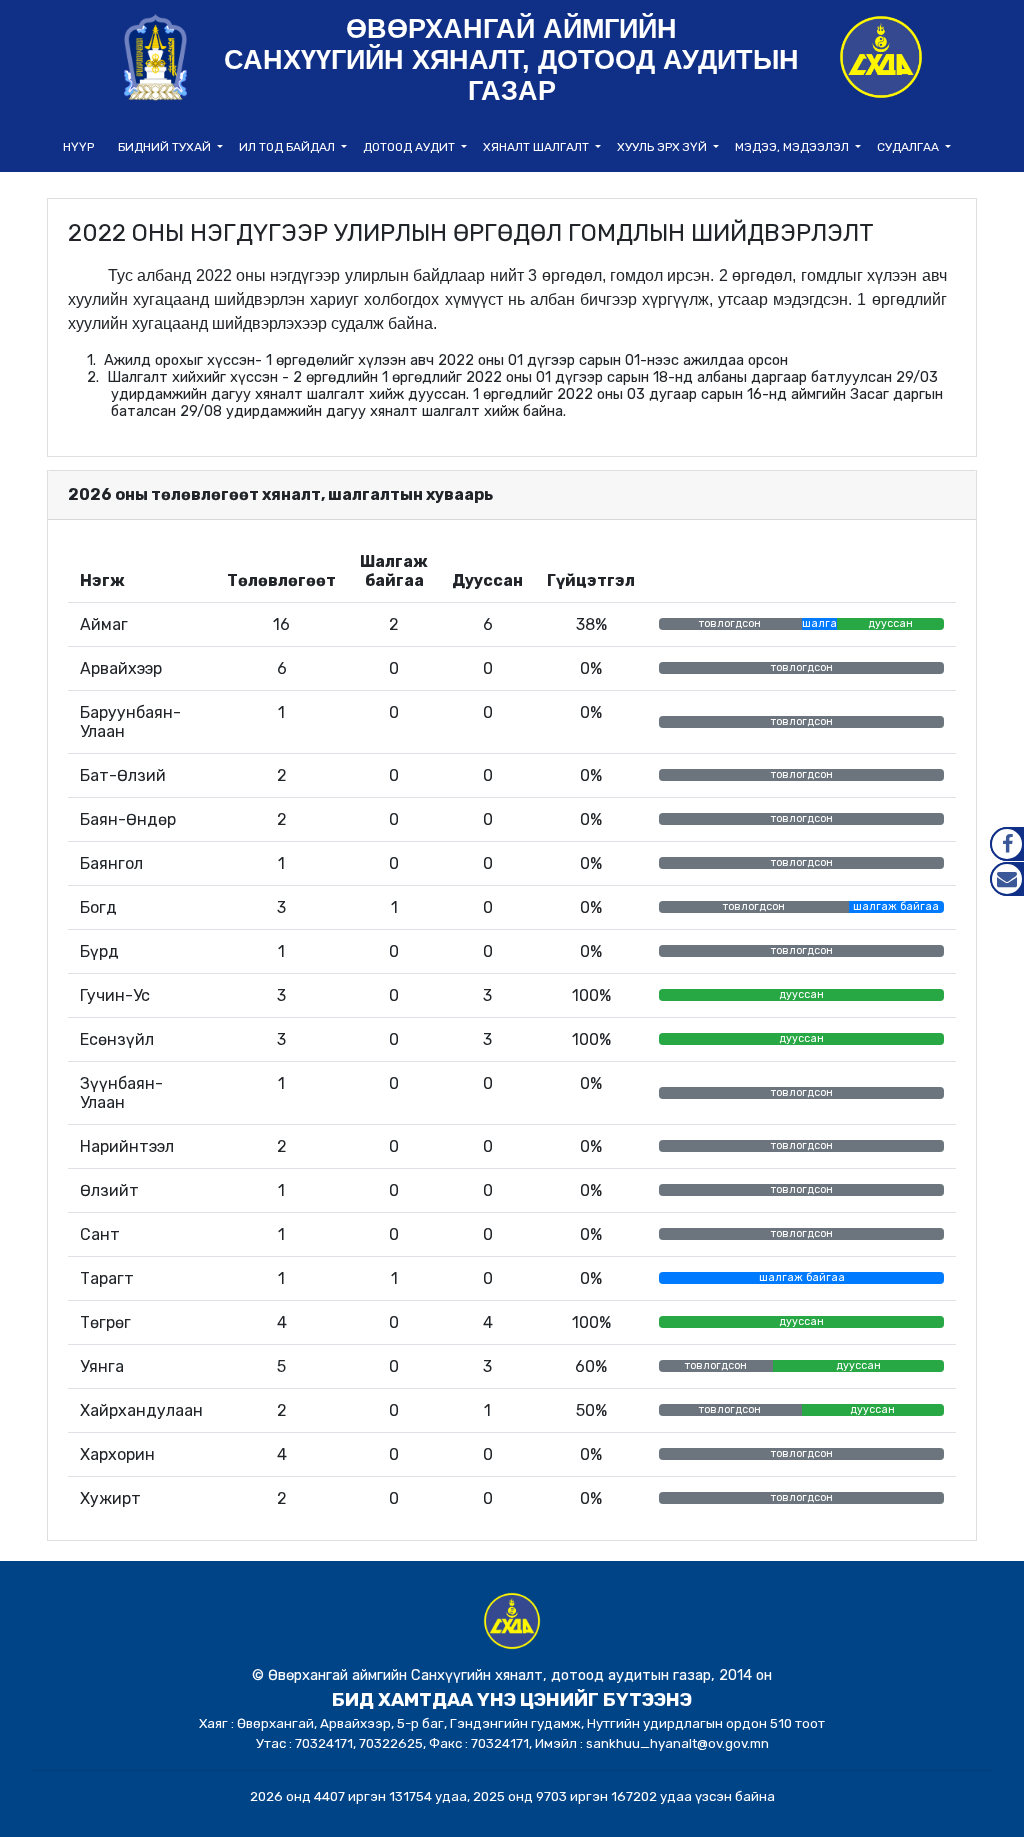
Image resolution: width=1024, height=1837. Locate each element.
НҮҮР (78, 147)
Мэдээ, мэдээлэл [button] (793, 147)
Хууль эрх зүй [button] (663, 147)
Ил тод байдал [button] (288, 147)
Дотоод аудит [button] (410, 147)
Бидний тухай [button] (166, 147)
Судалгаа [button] (909, 147)
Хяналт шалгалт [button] (537, 147)
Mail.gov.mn (1007, 879)
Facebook (1007, 844)
